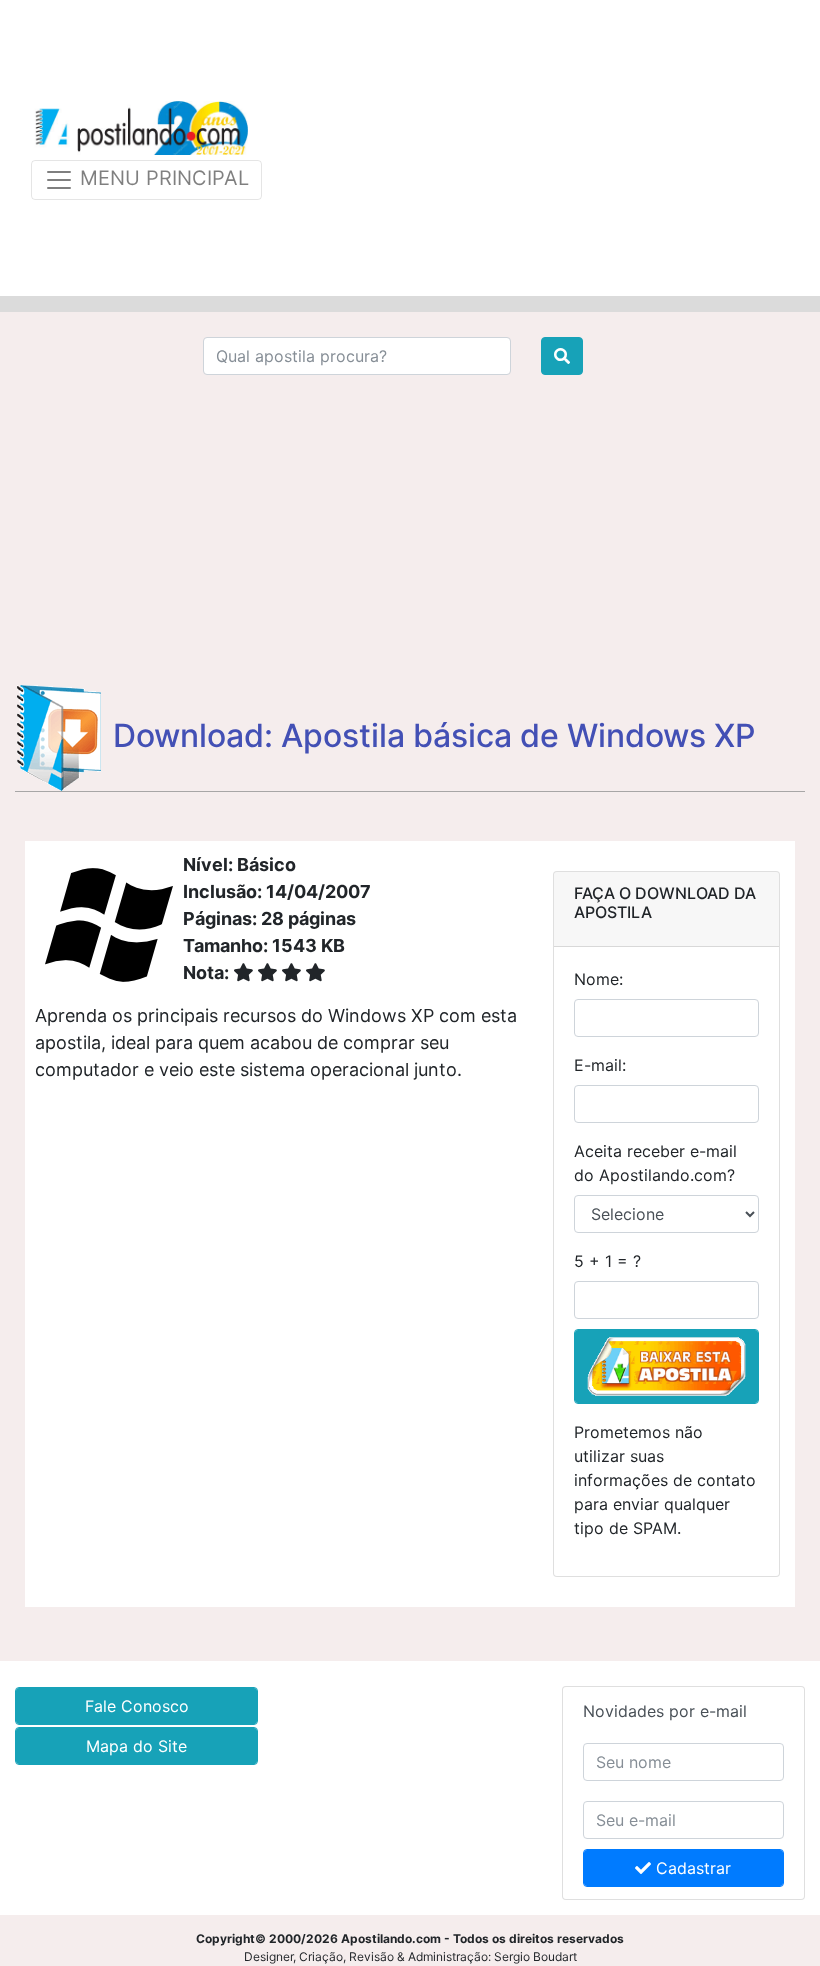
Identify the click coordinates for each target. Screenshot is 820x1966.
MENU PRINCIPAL (161, 178)
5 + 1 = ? (607, 1261)
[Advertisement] (541, 148)
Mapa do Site (136, 1746)
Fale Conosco (137, 1706)
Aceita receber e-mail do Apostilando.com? (655, 1163)
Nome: (598, 979)
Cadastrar (691, 1868)
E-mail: (600, 1065)
